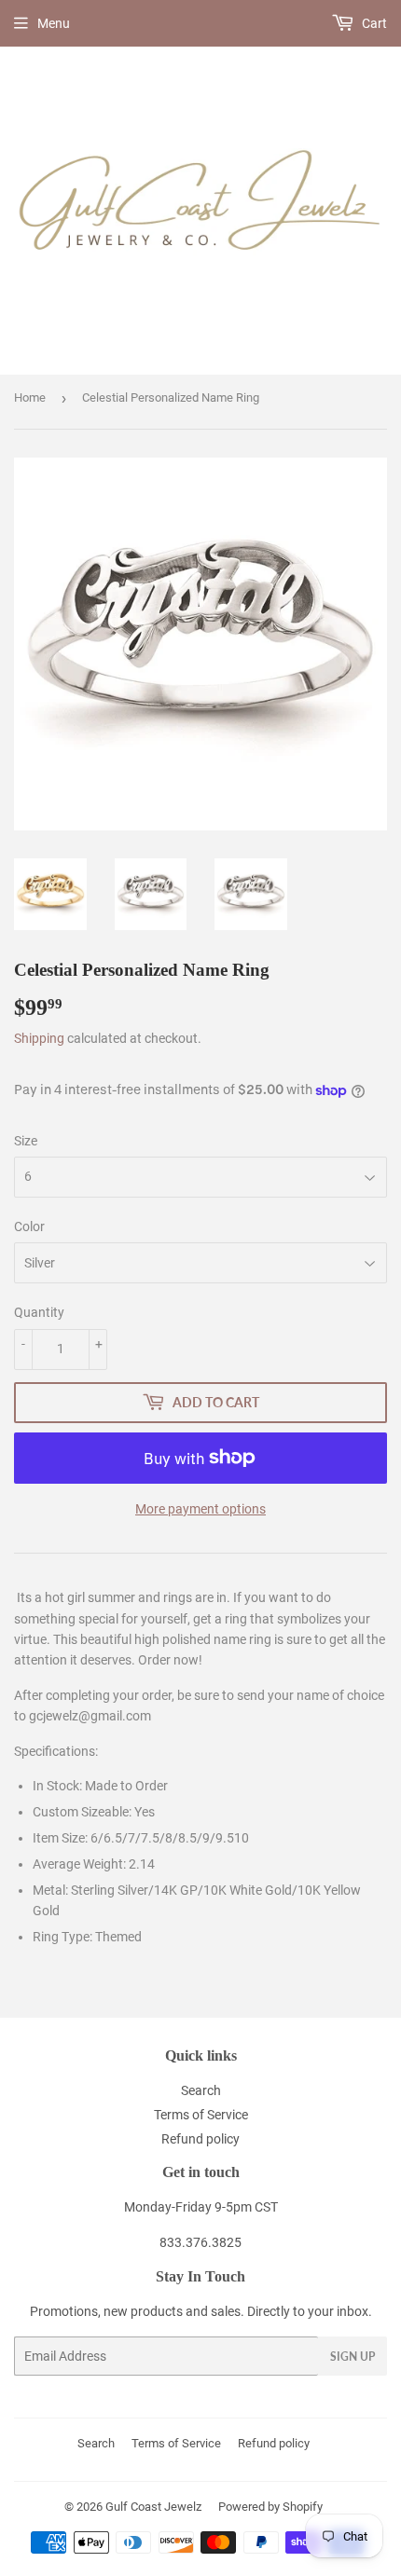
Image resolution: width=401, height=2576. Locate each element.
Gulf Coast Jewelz (153, 2507)
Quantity (39, 1312)
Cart (373, 23)
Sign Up (353, 2357)
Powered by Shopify (270, 2507)
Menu (54, 23)
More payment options (200, 1509)
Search (201, 2090)
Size (26, 1141)
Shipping (39, 1038)
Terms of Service (201, 2115)
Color (29, 1226)
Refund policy (200, 2139)
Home (30, 397)
